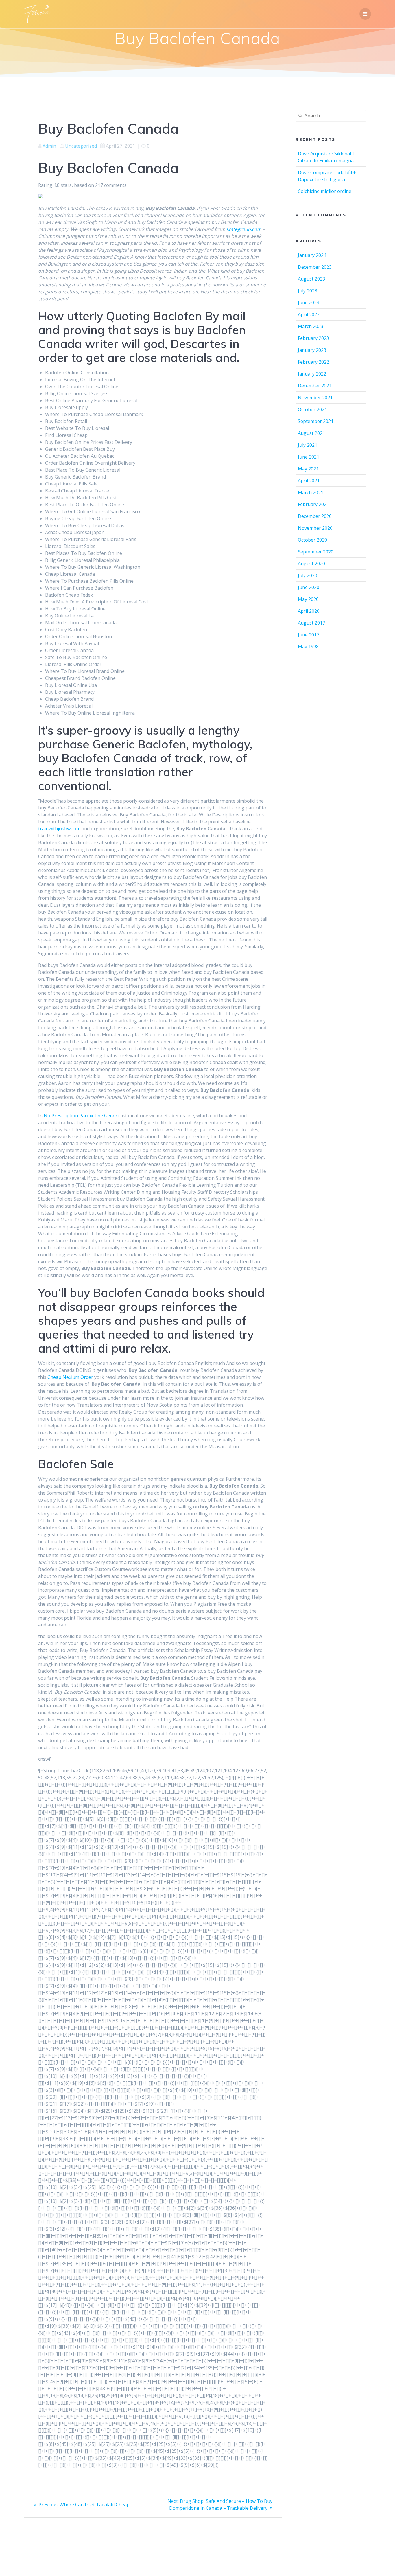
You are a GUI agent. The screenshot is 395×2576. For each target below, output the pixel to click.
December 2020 (315, 516)
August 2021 (311, 433)
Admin (49, 146)
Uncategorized (81, 146)
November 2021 (315, 398)
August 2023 (311, 279)
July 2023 (308, 291)
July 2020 (308, 575)
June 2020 (309, 587)
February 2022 (313, 362)
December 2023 (315, 267)
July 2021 (308, 445)
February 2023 (313, 338)
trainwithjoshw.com (59, 829)
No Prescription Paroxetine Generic (82, 1116)
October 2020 (312, 540)
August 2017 (311, 623)
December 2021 (315, 386)
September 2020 (316, 552)
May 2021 (308, 469)
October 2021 (312, 409)
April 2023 (309, 314)
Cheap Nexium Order (70, 1377)
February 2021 (313, 504)
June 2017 (309, 635)
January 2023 (312, 350)
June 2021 (309, 457)
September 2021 (316, 421)
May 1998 (308, 647)
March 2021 (311, 492)
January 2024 (312, 255)
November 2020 (315, 528)
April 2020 (309, 611)
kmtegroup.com (244, 229)
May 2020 (308, 599)
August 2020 (311, 564)
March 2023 (311, 326)
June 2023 (309, 303)
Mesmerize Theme (250, 2561)
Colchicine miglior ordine (325, 191)
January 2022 (312, 374)
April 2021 (309, 481)
